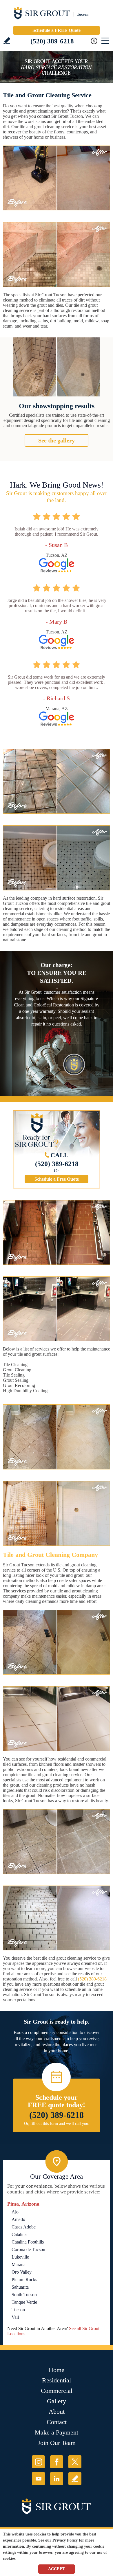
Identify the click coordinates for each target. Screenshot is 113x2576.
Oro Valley (22, 2272)
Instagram (38, 2462)
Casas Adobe (24, 2227)
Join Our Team (57, 2443)
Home (57, 2370)
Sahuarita (20, 2287)
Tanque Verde (24, 2302)
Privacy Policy (65, 2540)
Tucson (18, 2310)
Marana (19, 2264)
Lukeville (20, 2257)
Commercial (57, 2391)
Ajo (15, 2212)
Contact (57, 2422)
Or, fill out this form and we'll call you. (57, 2124)
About (57, 2411)
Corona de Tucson (28, 2249)
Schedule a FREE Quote (57, 30)
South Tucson (24, 2295)
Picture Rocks (24, 2280)
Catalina (19, 2234)
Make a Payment (57, 2432)
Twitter (75, 2462)
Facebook (57, 2462)
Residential (57, 2380)
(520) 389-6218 (52, 41)
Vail (15, 2317)
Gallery (57, 2401)
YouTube (38, 2479)
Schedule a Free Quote (57, 1179)
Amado (18, 2219)
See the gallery (57, 440)
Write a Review (7, 41)
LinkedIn (57, 2479)
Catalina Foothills (28, 2242)
